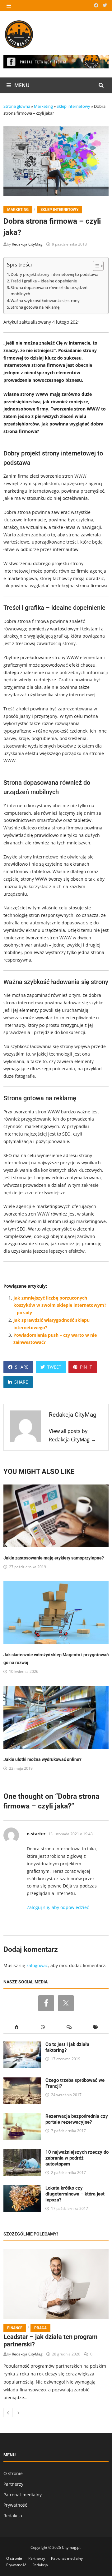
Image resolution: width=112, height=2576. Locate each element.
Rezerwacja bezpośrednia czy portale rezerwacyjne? (77, 2119)
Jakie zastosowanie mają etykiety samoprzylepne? (54, 1558)
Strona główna (17, 106)
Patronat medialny (23, 2495)
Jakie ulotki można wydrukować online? (42, 1759)
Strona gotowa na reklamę (35, 307)
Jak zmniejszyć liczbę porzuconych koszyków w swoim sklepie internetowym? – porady (60, 1305)
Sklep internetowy (73, 106)
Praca (40, 2328)
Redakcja (13, 2516)
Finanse (15, 2328)
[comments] (69, 2027)
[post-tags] (96, 2027)
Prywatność (15, 2505)
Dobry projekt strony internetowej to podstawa (54, 274)
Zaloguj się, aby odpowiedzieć (58, 1907)
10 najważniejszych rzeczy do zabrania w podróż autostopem (77, 2158)
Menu (21, 85)
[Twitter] (105, 5)
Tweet (54, 1367)
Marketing (43, 106)
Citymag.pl (71, 2547)
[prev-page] (8, 2413)
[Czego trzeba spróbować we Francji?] (22, 2081)
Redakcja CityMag (27, 244)
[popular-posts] (17, 2027)
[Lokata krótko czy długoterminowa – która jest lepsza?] (22, 2189)
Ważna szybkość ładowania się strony (45, 301)
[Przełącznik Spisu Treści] (95, 266)
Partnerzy (13, 2484)
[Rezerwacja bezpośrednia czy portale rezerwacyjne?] (22, 2117)
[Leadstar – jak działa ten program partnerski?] (56, 2284)
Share (22, 1367)
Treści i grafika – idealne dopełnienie (44, 281)
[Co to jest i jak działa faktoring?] (22, 2045)
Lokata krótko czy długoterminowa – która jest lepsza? (75, 2194)
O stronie (13, 2473)
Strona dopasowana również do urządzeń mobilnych (49, 291)
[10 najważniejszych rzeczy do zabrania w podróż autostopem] (22, 2153)
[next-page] (19, 2413)
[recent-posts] (43, 2027)
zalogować (37, 1965)
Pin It (86, 1367)
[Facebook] (97, 5)
